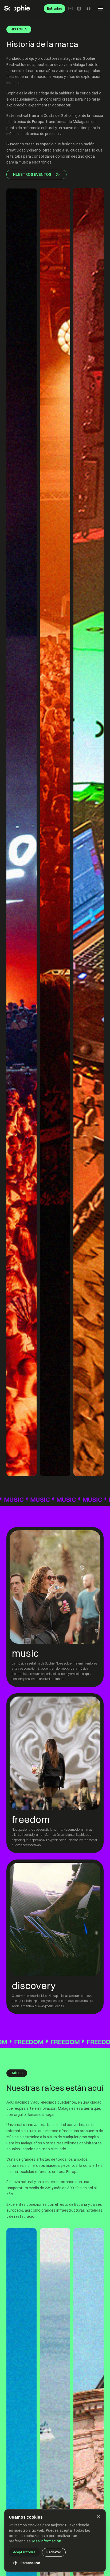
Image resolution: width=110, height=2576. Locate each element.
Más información (47, 2541)
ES (89, 8)
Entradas (54, 8)
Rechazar (54, 2552)
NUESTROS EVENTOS (32, 174)
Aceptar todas (24, 2552)
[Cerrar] (99, 2517)
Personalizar (30, 2563)
